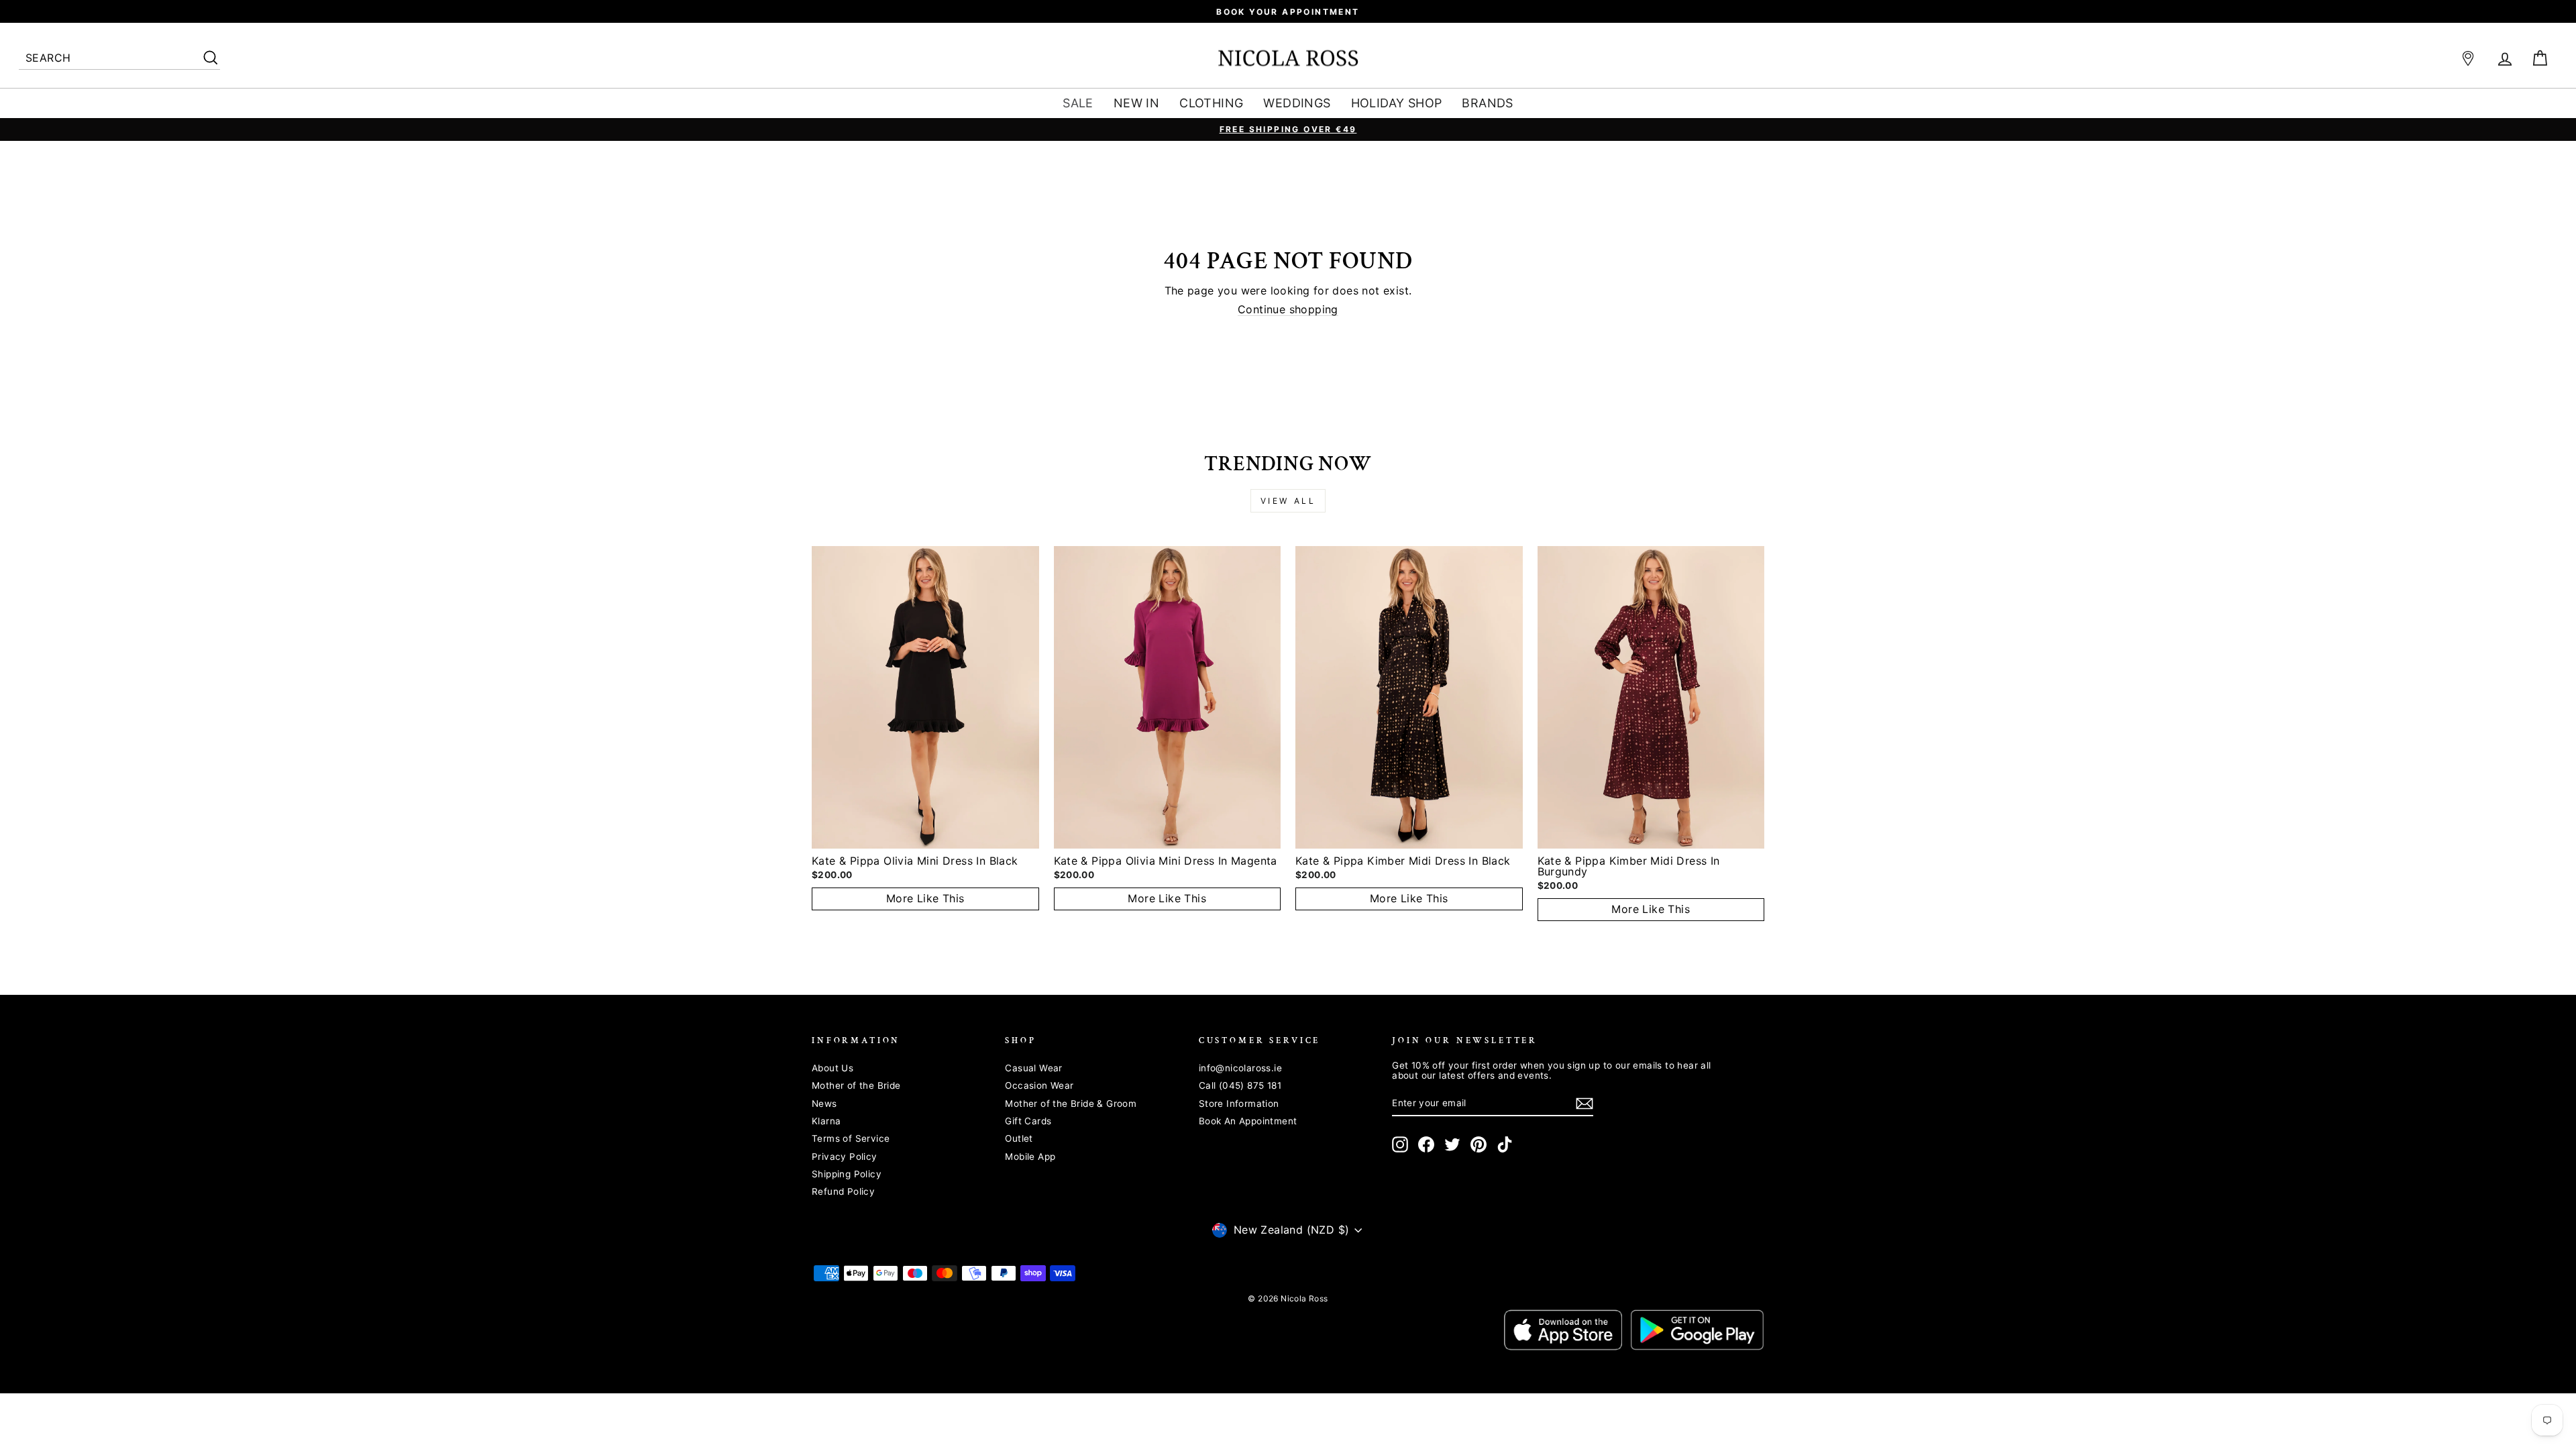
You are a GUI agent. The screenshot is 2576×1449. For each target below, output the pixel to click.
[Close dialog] (1533, 546)
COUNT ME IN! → (1419, 834)
